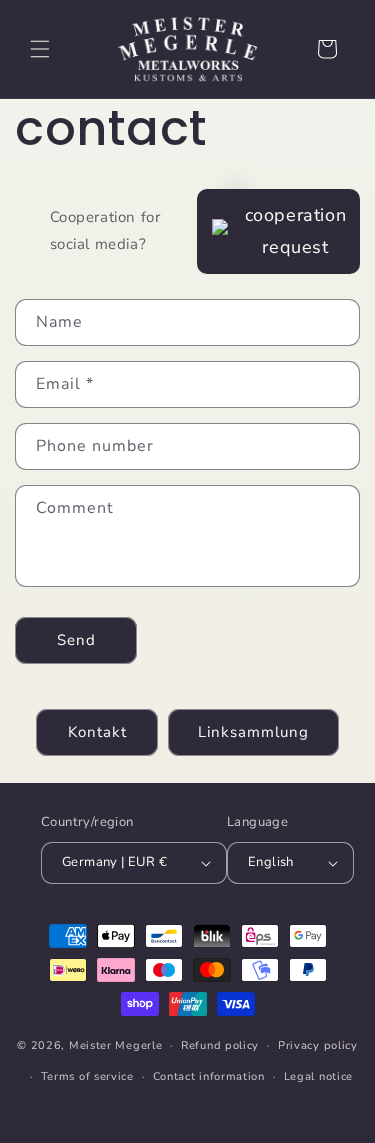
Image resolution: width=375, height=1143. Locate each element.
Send (76, 640)
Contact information (209, 1076)
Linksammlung (253, 732)
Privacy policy (318, 1045)
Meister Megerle (116, 1045)
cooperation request (296, 231)
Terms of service (87, 1076)
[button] (40, 49)
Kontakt (97, 732)
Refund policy (220, 1045)
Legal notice (318, 1076)
